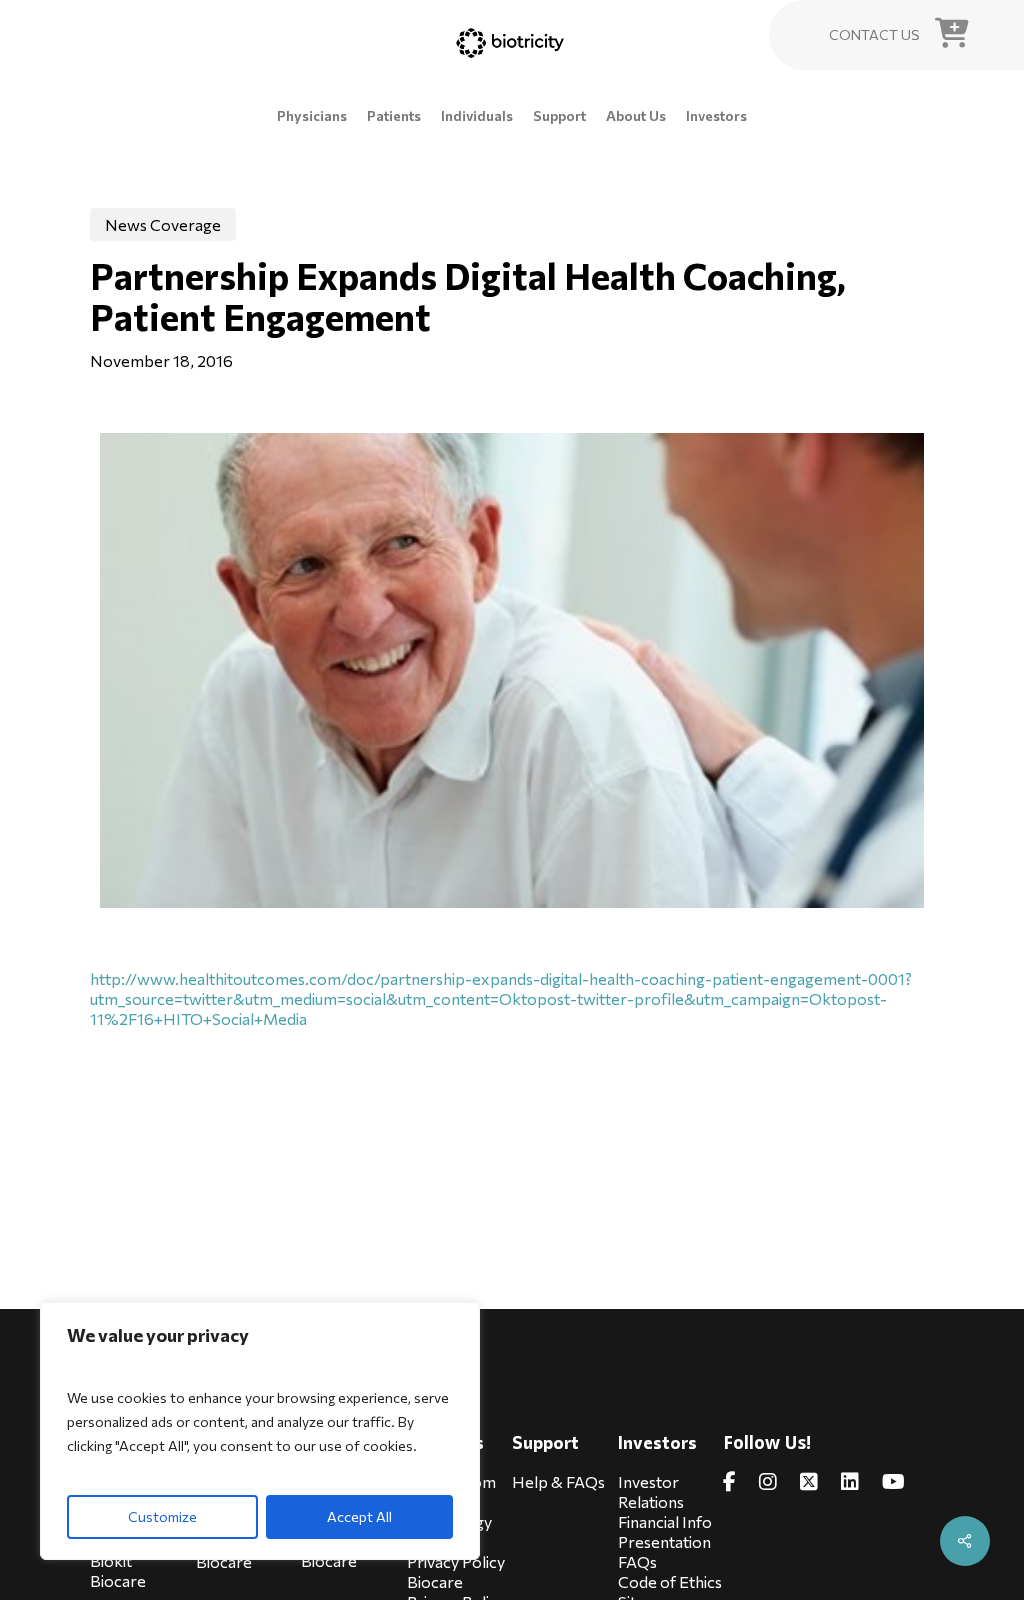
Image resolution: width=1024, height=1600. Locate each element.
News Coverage (163, 224)
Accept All (359, 1516)
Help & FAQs (558, 1481)
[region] (260, 1431)
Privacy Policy (456, 1561)
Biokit (111, 1560)
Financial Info (665, 1521)
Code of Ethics (670, 1581)
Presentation (664, 1541)
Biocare (118, 1580)
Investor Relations (651, 1491)
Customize (162, 1516)
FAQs (637, 1561)
